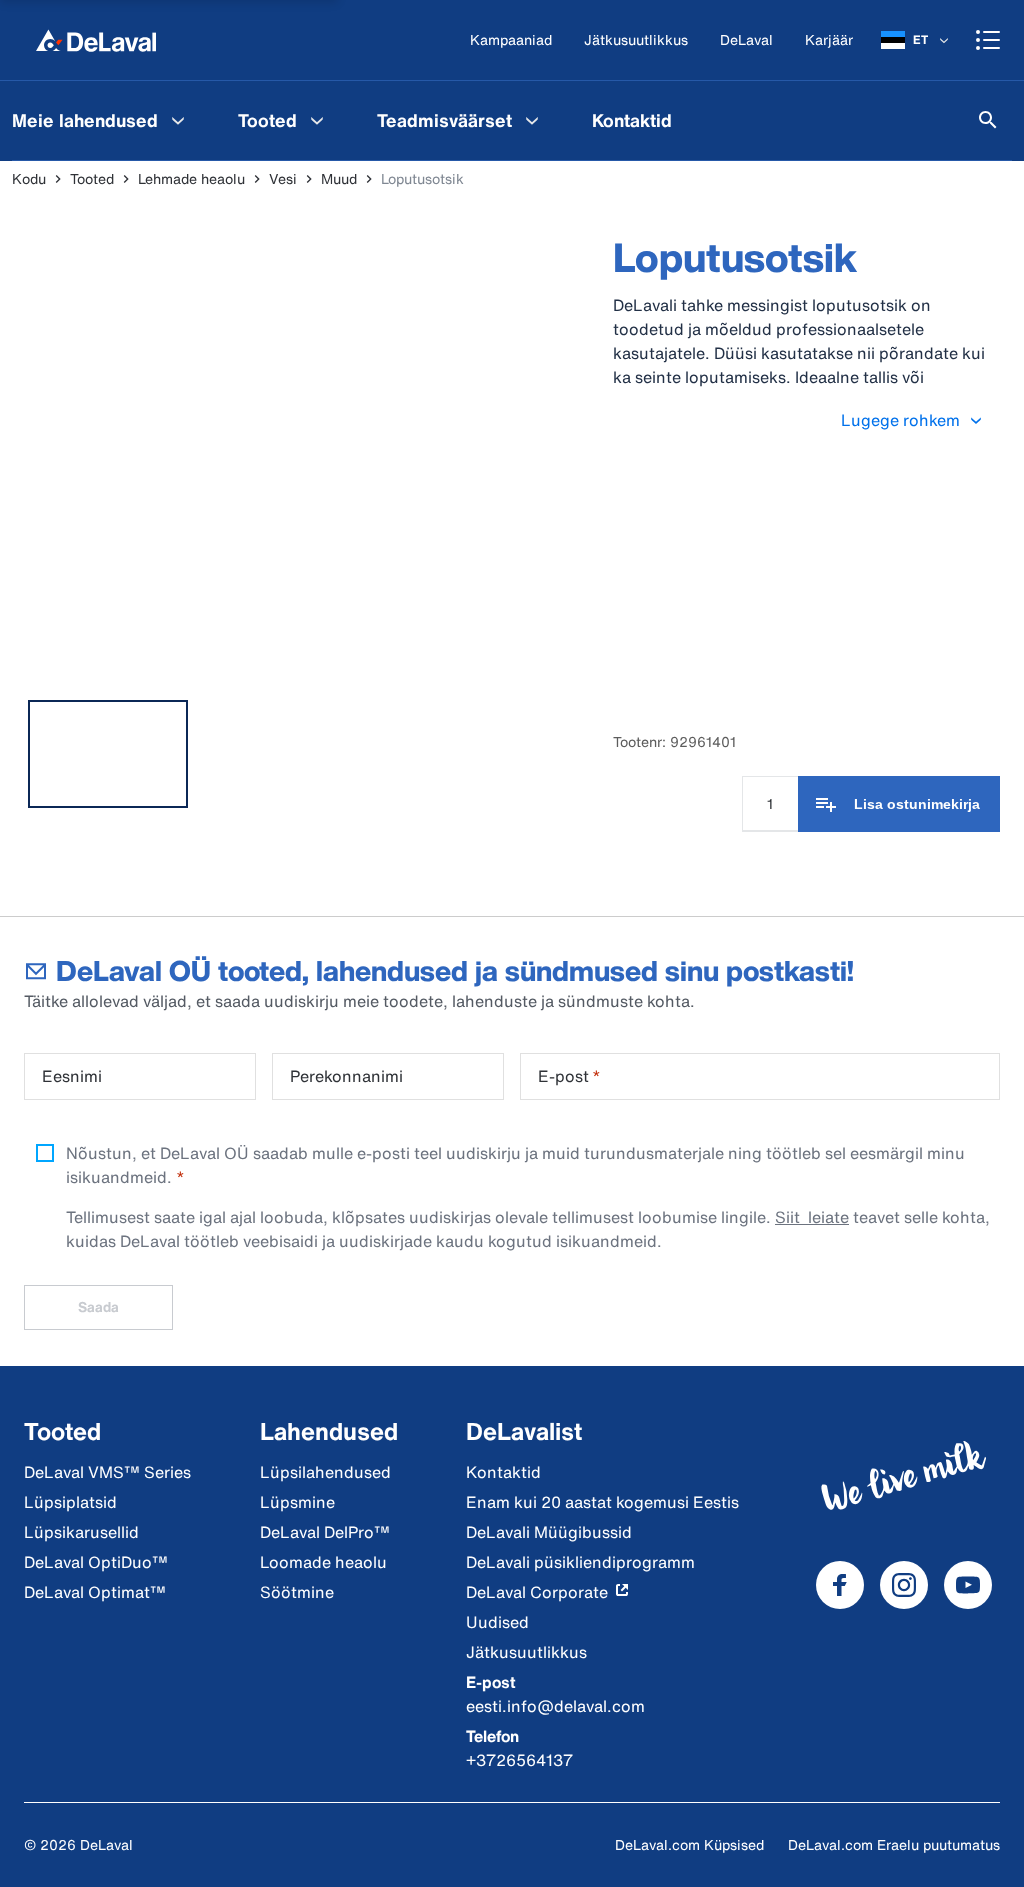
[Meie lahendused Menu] (178, 120)
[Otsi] (988, 120)
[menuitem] (283, 120)
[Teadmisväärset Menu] (532, 120)
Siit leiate (812, 1217)
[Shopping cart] (988, 40)
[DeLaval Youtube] (968, 1585)
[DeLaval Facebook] (840, 1585)
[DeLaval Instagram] (904, 1585)
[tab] (108, 754)
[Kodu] (96, 40)
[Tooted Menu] (317, 120)
